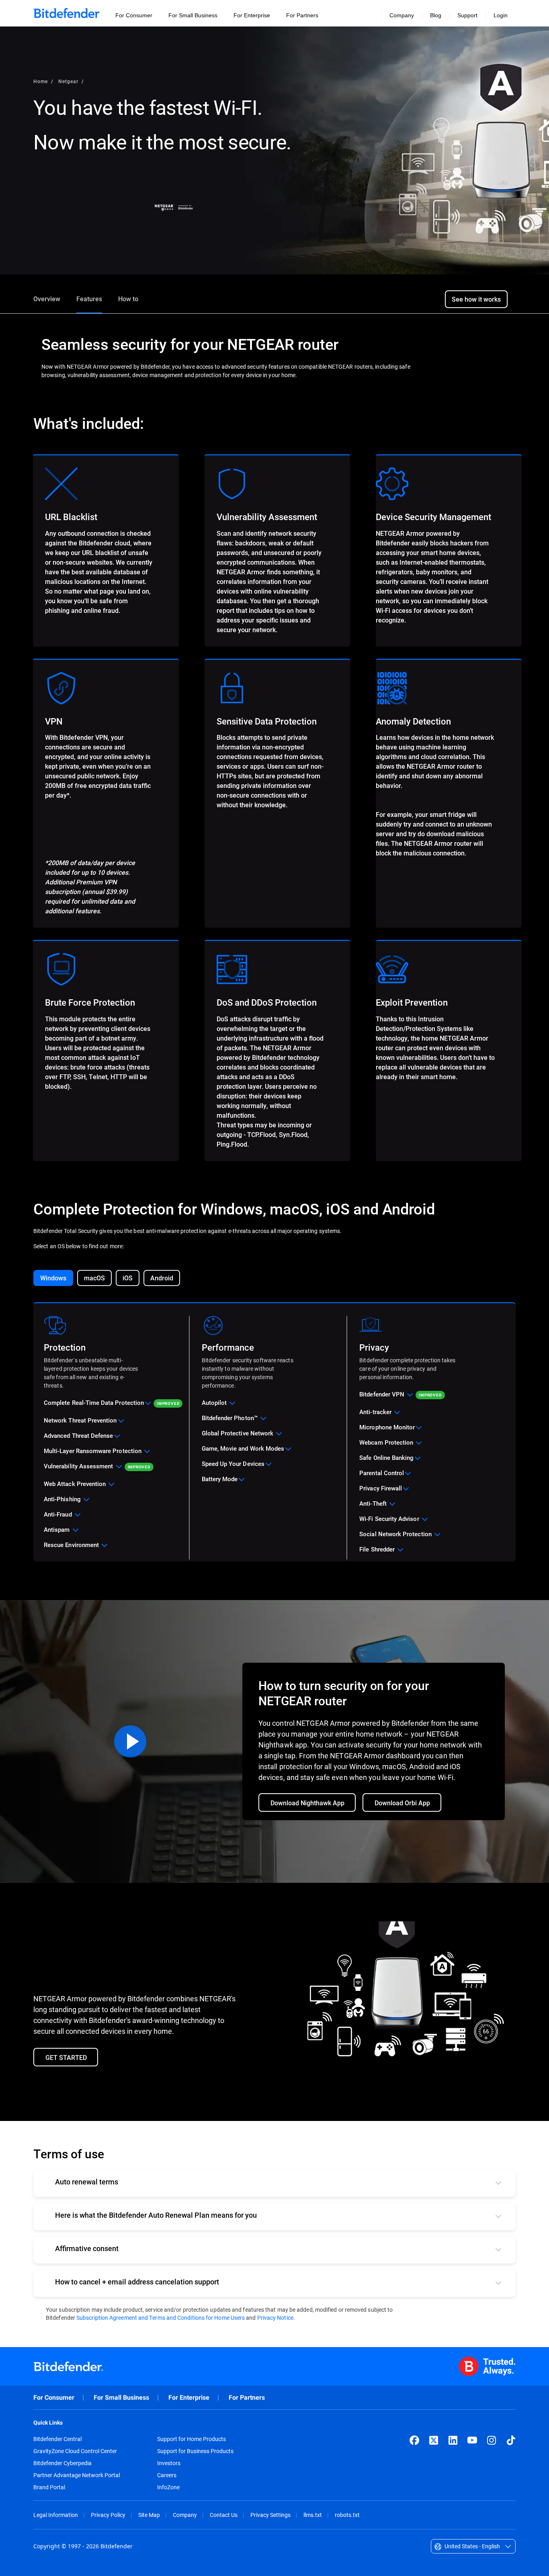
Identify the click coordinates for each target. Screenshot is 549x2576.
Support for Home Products (192, 2439)
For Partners (247, 2397)
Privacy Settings (270, 2515)
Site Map (149, 2515)
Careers (167, 2475)
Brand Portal (49, 2487)
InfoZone (168, 2487)
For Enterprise (189, 2397)
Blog (436, 15)
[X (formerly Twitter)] (434, 2440)
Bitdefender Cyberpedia (62, 2463)
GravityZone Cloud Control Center (75, 2451)
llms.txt (313, 2515)
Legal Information (56, 2515)
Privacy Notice (275, 2318)
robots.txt (347, 2515)
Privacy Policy (108, 2515)
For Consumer (54, 2397)
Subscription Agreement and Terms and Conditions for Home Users (161, 2318)
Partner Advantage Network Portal (77, 2475)
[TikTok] (511, 2440)
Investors (169, 2463)
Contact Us (224, 2515)
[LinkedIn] (453, 2440)
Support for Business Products (195, 2451)
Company (185, 2515)
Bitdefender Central (57, 2439)
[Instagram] (492, 2440)
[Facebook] (414, 2440)
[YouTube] (472, 2440)
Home (41, 81)
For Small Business (121, 2397)
